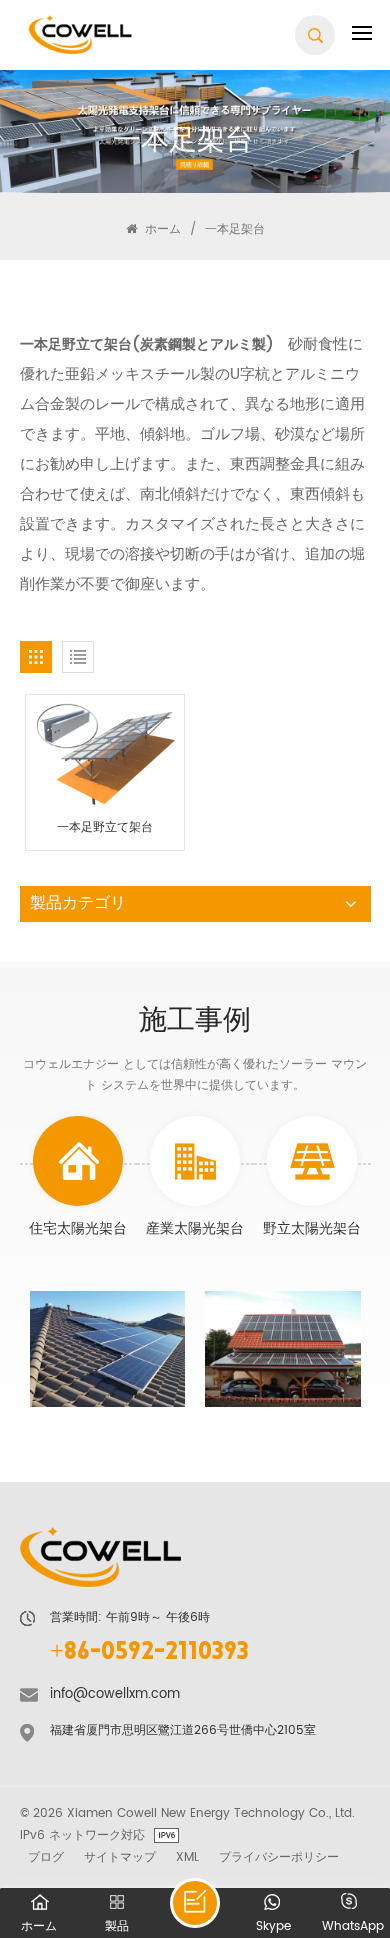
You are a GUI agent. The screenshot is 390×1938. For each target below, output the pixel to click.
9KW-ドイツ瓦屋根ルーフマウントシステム (106, 1355)
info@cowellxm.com (115, 1694)
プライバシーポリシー (279, 1857)
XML (187, 1857)
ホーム (161, 229)
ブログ (46, 1857)
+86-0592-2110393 (149, 1653)
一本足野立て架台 (105, 828)
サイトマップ (120, 1857)
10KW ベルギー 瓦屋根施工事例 (281, 1355)
